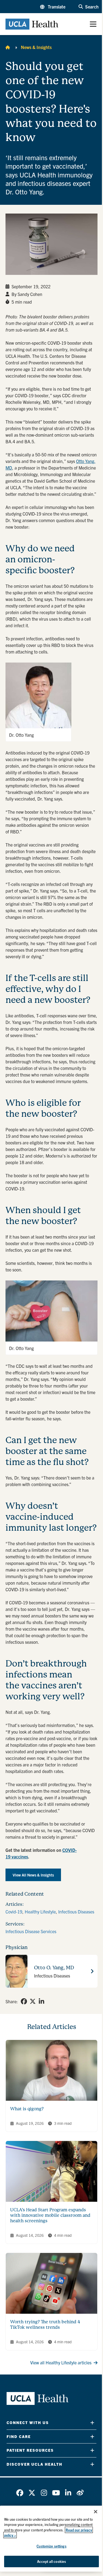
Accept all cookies (51, 2561)
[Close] (96, 2512)
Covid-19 (14, 1912)
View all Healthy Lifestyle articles (61, 2362)
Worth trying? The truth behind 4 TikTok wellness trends (45, 2325)
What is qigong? (27, 2109)
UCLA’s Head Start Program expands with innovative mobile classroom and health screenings (50, 2215)
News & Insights (36, 47)
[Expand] (92, 2423)
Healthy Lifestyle (40, 1912)
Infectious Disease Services (31, 1931)
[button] (53, 7)
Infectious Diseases (76, 1912)
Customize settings (51, 2546)
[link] (24, 2001)
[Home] (8, 47)
